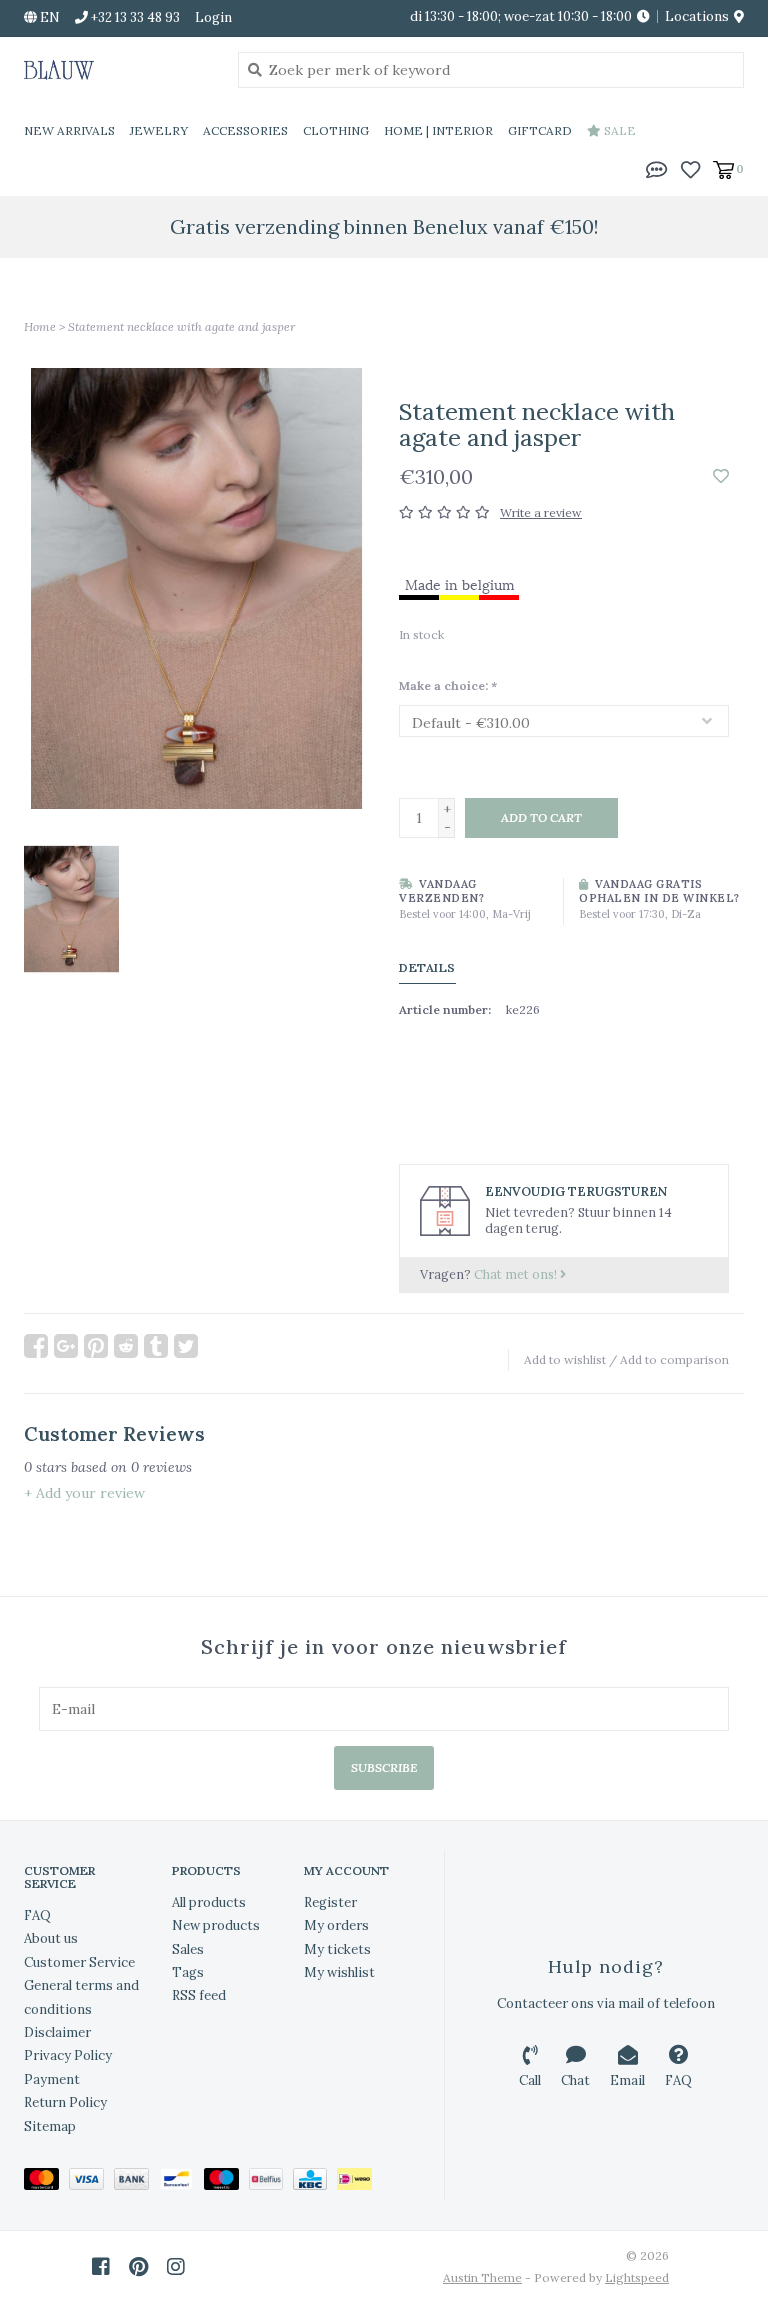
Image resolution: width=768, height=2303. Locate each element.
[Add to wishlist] (721, 477)
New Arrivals (69, 130)
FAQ (37, 1915)
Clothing (336, 130)
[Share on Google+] (66, 1346)
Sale (618, 130)
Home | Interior (438, 130)
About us (51, 1938)
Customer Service (79, 1962)
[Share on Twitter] (186, 1346)
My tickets (337, 1949)
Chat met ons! (517, 1274)
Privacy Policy (68, 2055)
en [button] (48, 17)
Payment (52, 2079)
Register (330, 1902)
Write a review (541, 512)
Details (427, 967)
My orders (336, 1925)
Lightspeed (637, 2277)
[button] (657, 168)
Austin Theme (482, 2277)
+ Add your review (84, 1493)
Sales (188, 1949)
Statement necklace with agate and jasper (181, 326)
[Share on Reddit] (126, 1346)
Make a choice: (448, 685)
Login (213, 17)
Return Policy (65, 2102)
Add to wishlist (565, 1359)
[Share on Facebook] (36, 1346)
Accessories (245, 130)
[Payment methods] (46, 2182)
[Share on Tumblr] (156, 1346)
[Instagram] (176, 2267)
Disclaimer (57, 2032)
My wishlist (339, 1972)
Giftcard (540, 130)
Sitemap (50, 2126)
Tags (188, 1972)
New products (216, 1925)
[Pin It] (96, 1346)
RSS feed (199, 1995)
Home (40, 326)
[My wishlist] (690, 168)
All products (209, 1902)
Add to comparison (674, 1359)
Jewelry (159, 130)
